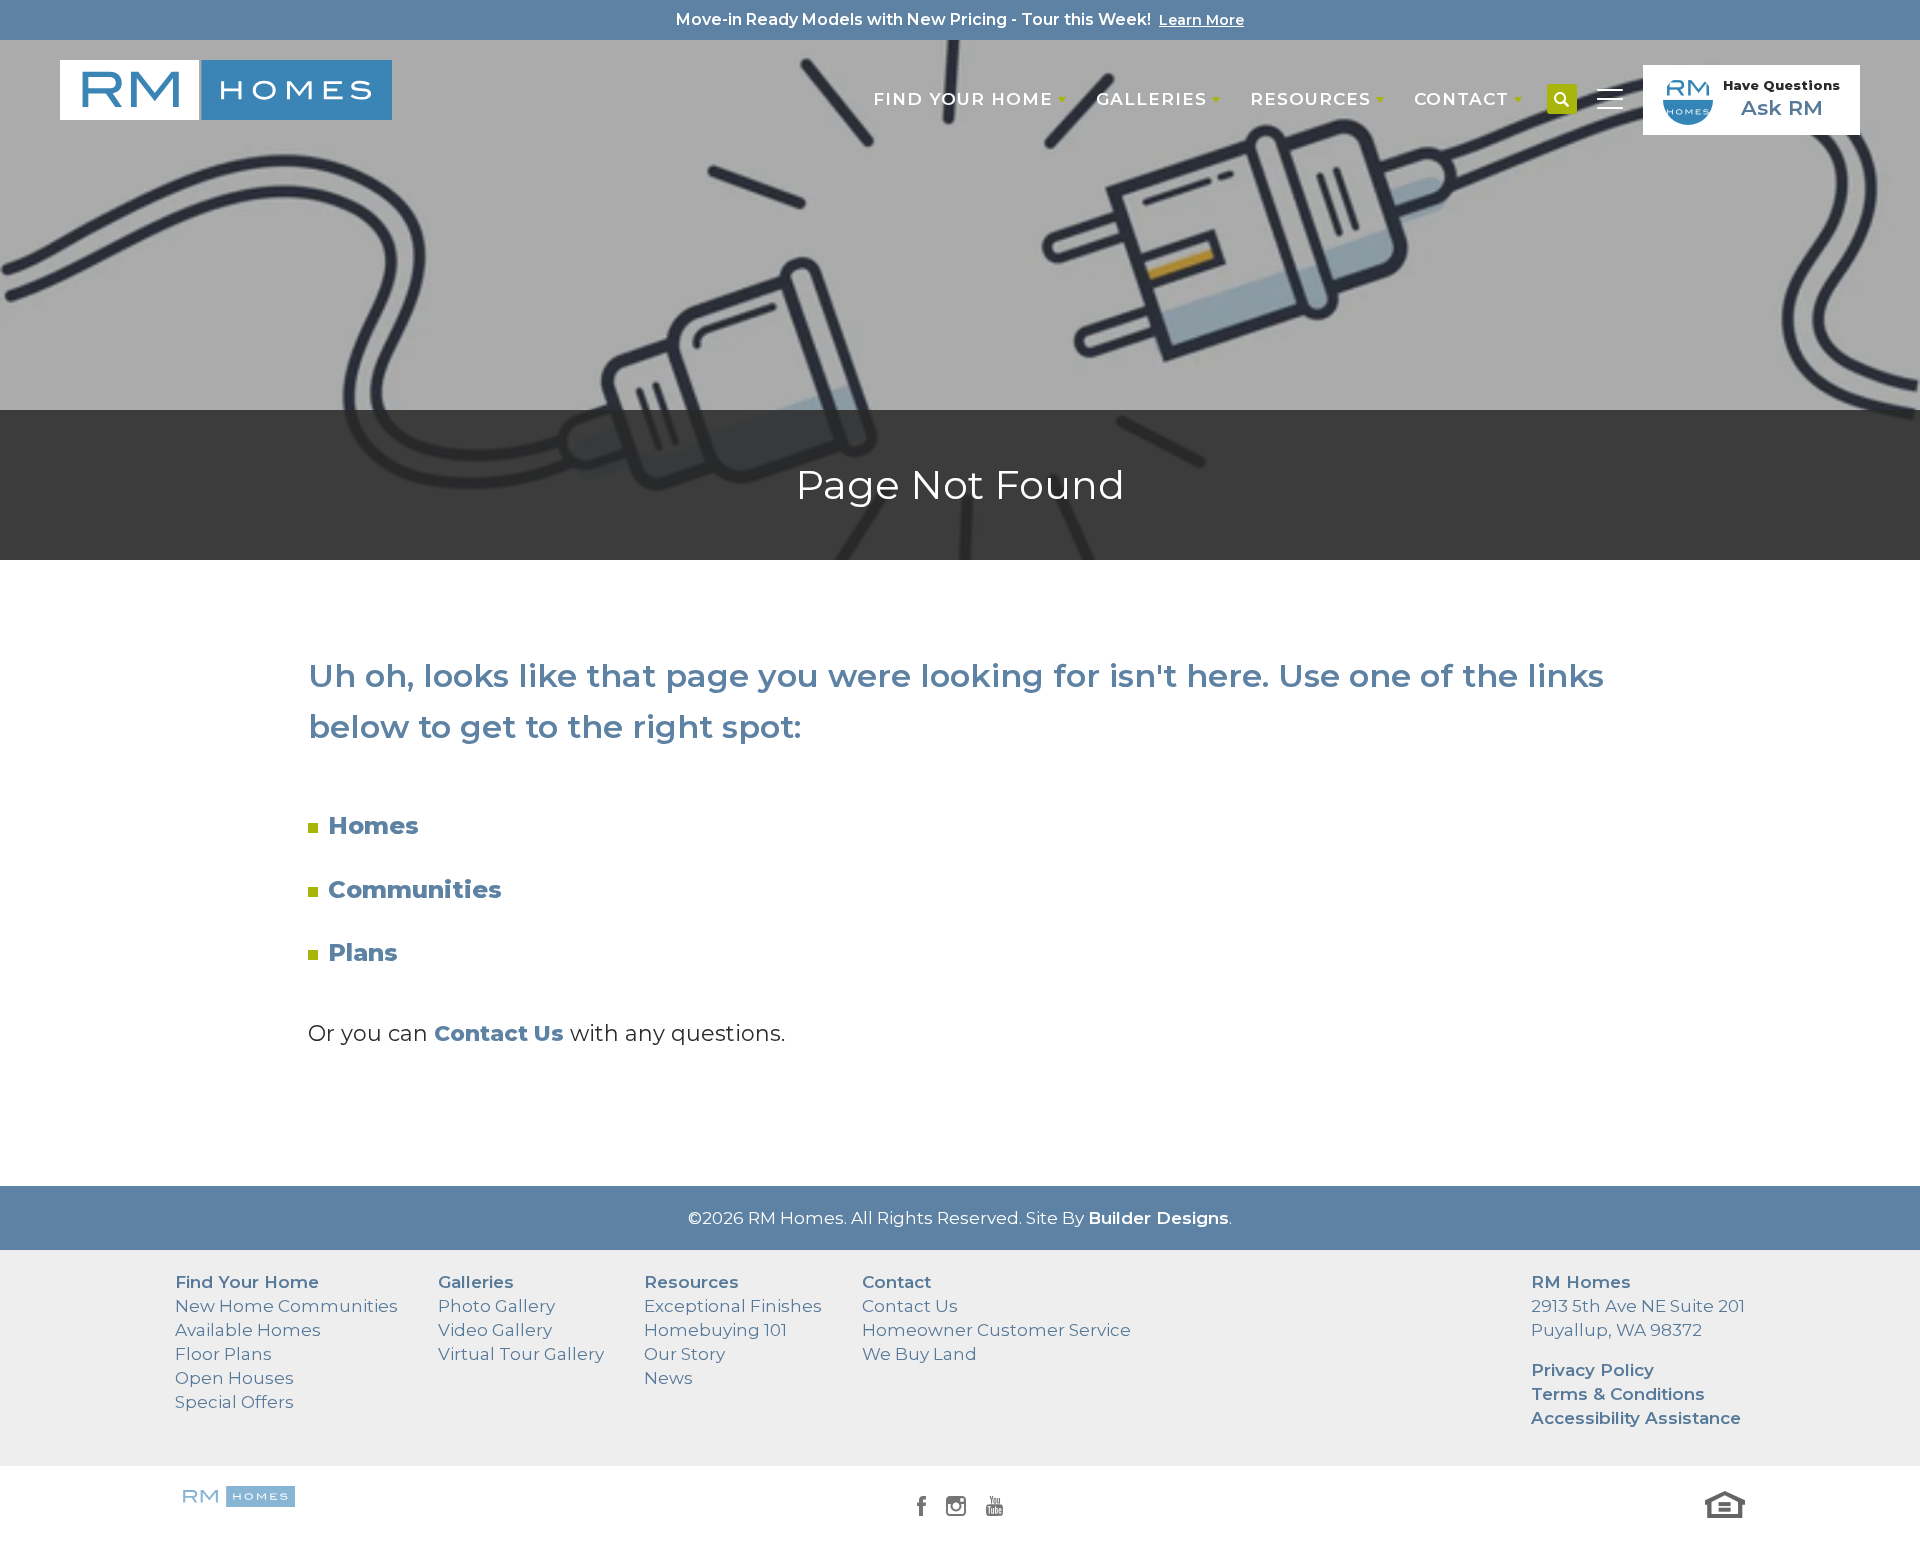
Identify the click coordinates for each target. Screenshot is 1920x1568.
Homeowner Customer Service (996, 1330)
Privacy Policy (1592, 1370)
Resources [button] (1310, 99)
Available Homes (248, 1330)
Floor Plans (223, 1354)
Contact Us (910, 1306)
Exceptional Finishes (733, 1306)
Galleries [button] (1151, 99)
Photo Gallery (496, 1306)
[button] (1562, 100)
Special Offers (234, 1402)
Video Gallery (495, 1330)
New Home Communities (286, 1306)
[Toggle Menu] (1610, 100)
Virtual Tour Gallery (521, 1354)
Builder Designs (1158, 1218)
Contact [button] (1461, 99)
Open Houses (234, 1378)
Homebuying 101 (715, 1330)
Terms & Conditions (1618, 1394)
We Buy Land (919, 1354)
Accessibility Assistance (1636, 1418)
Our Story (684, 1354)
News (668, 1378)
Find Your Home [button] (963, 99)
